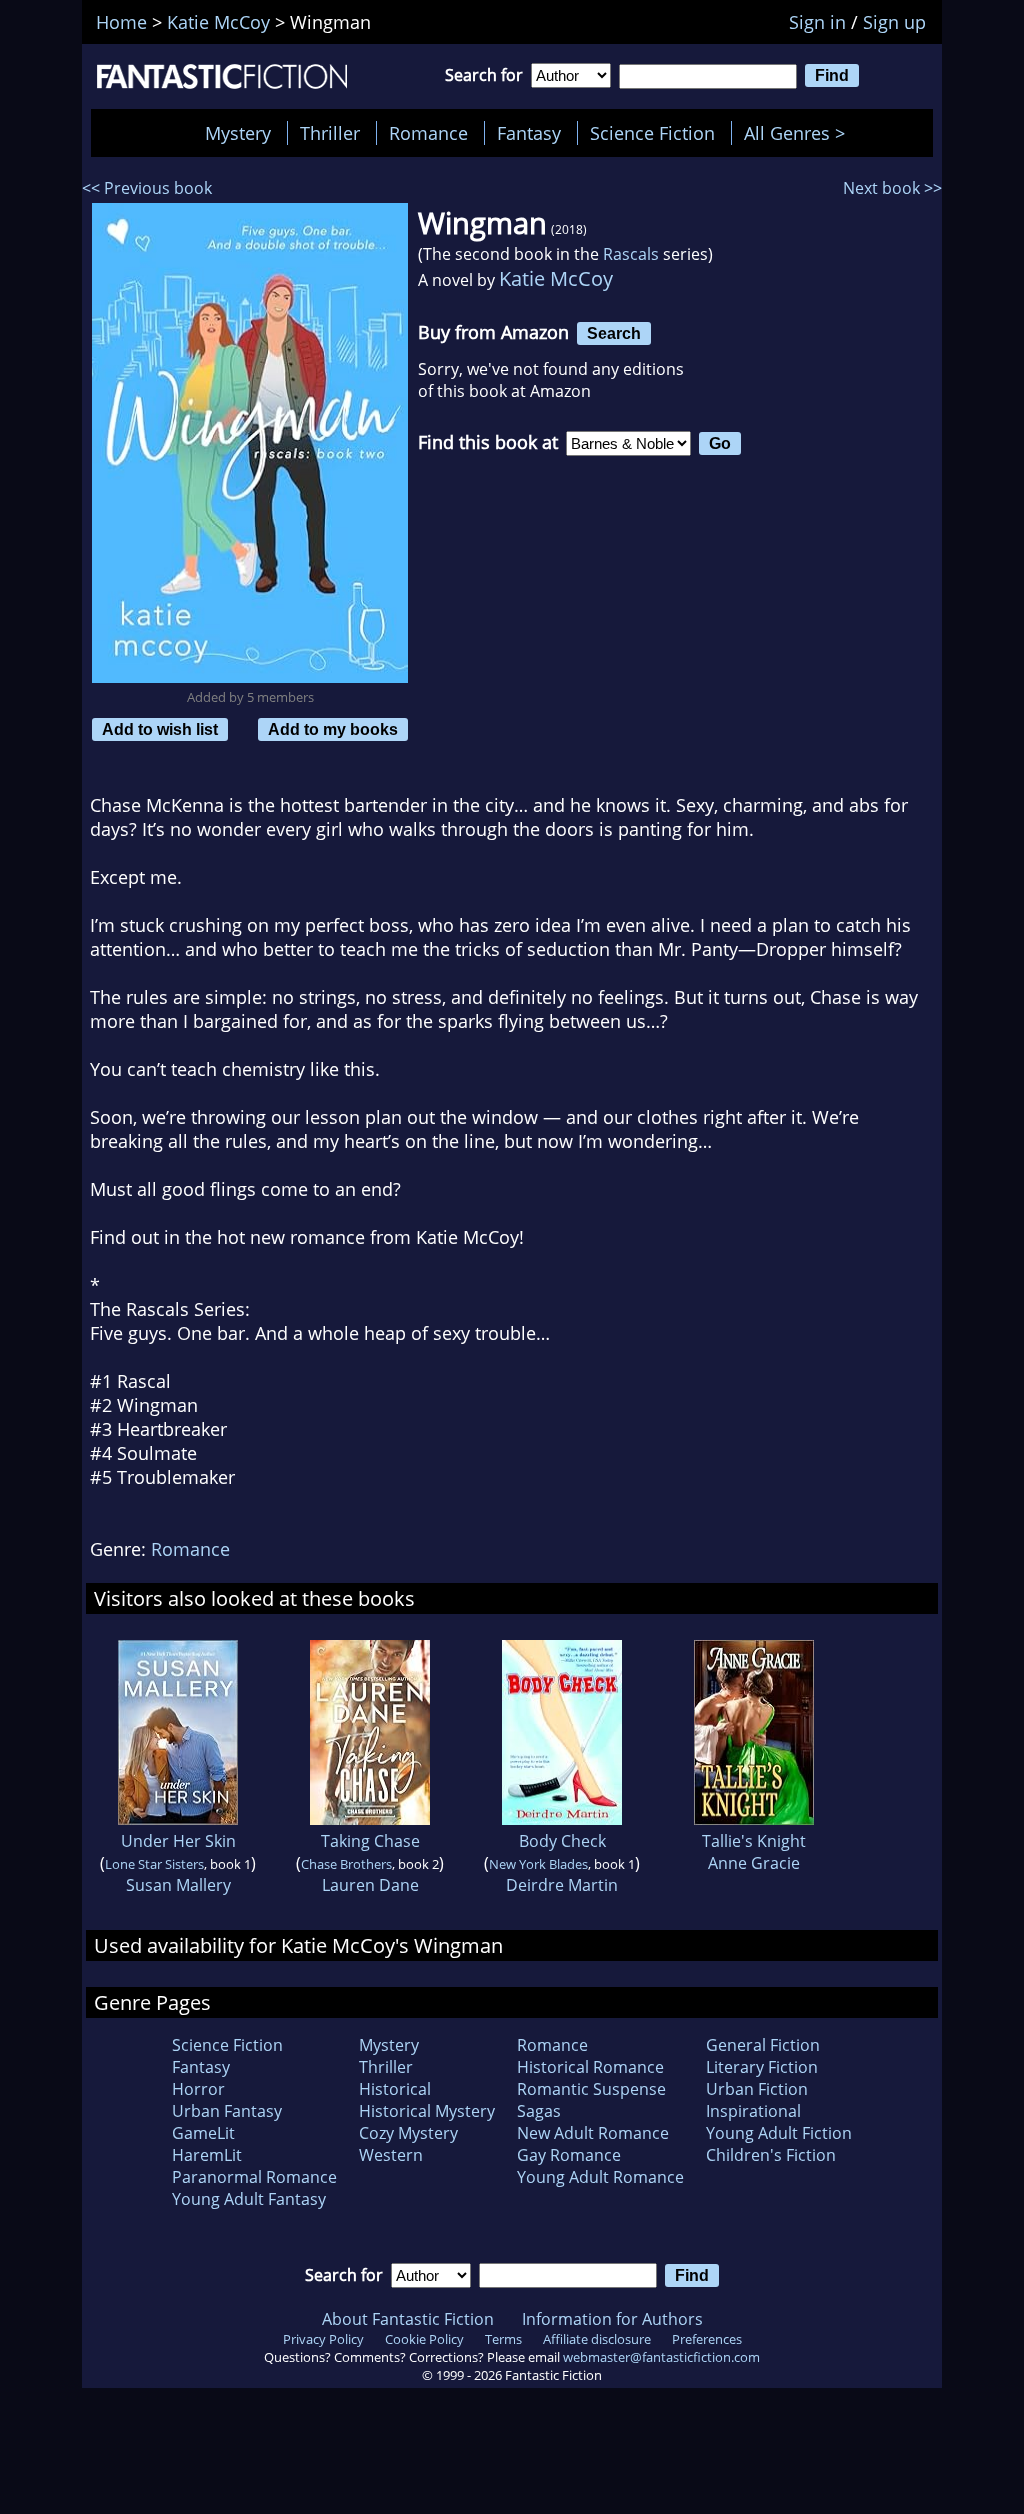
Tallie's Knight (754, 1841)
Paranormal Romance (254, 2177)
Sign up (894, 22)
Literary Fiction (762, 2067)
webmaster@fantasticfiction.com (661, 2357)
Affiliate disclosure (597, 2339)
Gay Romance (569, 2155)
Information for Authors (612, 2319)
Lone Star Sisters (154, 1864)
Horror (198, 2089)
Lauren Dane (370, 1885)
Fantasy (529, 133)
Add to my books (333, 729)
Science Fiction (652, 133)
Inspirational (753, 2111)
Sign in (817, 22)
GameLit (203, 2133)
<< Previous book (147, 188)
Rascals (631, 254)
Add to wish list (160, 729)
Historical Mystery (427, 2111)
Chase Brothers (346, 1864)
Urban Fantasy (227, 2111)
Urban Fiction (757, 2089)
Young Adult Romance (600, 2177)
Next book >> (892, 188)
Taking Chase (370, 1841)
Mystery (238, 133)
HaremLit (207, 2155)
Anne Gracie (754, 1863)
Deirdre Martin (562, 1885)
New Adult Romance (593, 2133)
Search (614, 333)
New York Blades (538, 1864)
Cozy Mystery (408, 2133)
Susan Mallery (178, 1885)
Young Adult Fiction (779, 2133)
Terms (503, 2339)
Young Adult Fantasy (249, 2199)
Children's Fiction (771, 2155)
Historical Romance (590, 2067)
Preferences (707, 2339)
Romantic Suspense (591, 2089)
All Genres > (799, 133)
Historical (395, 2089)
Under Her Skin (178, 1841)
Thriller (330, 133)
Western (391, 2155)
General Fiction (763, 2045)
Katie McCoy (556, 278)
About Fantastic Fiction (408, 2319)
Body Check (562, 1841)
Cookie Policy (424, 2339)
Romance (428, 133)
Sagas (539, 2111)
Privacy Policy (323, 2339)
